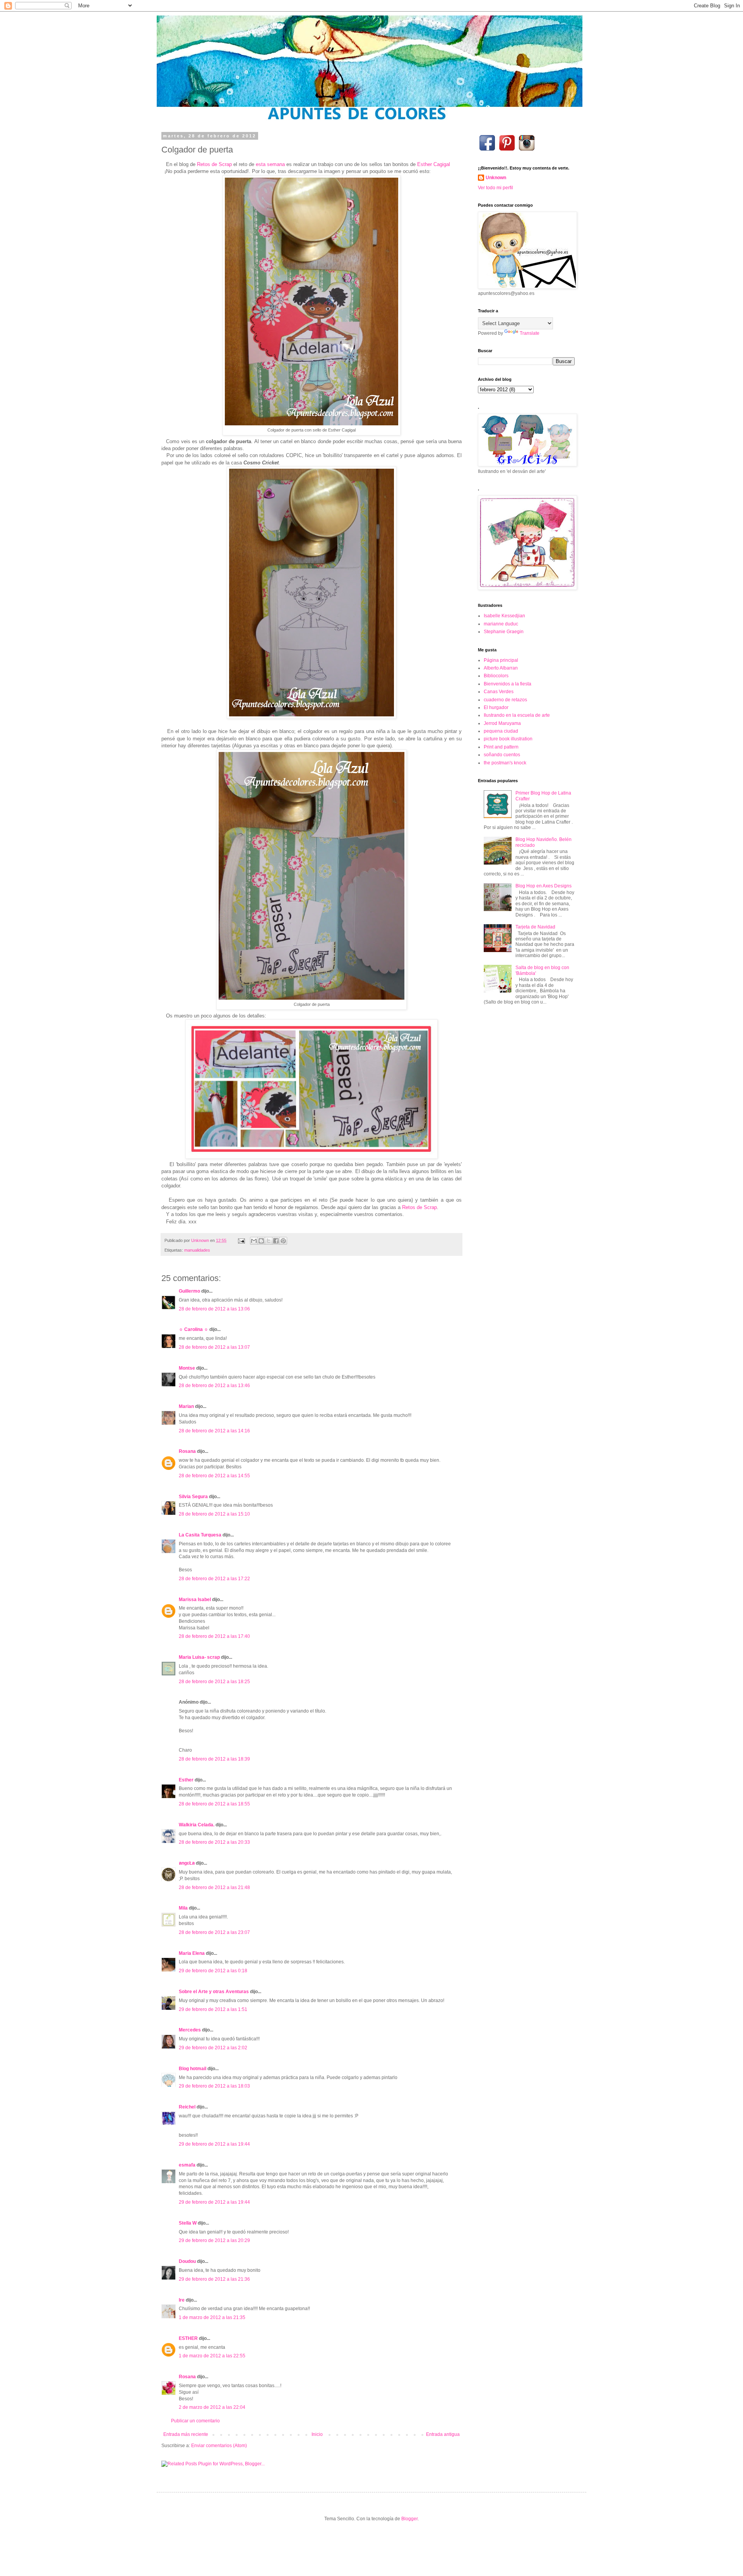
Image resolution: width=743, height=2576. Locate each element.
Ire (182, 2300)
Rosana (187, 1451)
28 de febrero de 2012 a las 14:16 (214, 1431)
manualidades (197, 1250)
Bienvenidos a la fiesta (508, 684)
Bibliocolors (496, 676)
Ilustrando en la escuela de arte (517, 715)
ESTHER (188, 2338)
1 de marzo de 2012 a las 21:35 (212, 2317)
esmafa (187, 2165)
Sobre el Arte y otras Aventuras (214, 1992)
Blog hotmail (193, 2069)
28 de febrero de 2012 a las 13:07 (214, 1347)
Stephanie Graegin (504, 632)
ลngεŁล (187, 1863)
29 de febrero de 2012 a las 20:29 (214, 2240)
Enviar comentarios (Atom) (219, 2446)
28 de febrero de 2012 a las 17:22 (214, 1579)
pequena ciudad (501, 731)
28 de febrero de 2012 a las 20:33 (214, 1842)
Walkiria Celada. (197, 1825)
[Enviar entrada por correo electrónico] (241, 1240)
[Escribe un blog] (261, 1241)
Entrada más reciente (186, 2434)
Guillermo (189, 1291)
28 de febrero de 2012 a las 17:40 (214, 1636)
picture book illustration (508, 739)
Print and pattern (501, 747)
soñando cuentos (502, 755)
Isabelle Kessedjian (504, 616)
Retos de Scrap (214, 164)
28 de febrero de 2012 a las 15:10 (214, 1514)
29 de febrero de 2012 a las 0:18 (213, 1971)
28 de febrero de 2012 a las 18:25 (214, 1682)
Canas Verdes (499, 692)
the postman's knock (505, 763)
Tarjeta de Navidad (535, 927)
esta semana (270, 164)
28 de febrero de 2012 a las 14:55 (214, 1476)
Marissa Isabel (195, 1600)
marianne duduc (501, 624)
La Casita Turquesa (200, 1535)
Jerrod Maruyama (502, 723)
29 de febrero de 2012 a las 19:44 (214, 2144)
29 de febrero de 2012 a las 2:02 (213, 2048)
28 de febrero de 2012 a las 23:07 (214, 1932)
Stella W (188, 2223)
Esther (186, 1780)
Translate (530, 333)
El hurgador (496, 707)
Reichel (187, 2107)
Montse (187, 1368)
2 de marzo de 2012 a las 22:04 (212, 2407)
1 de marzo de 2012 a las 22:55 (212, 2356)
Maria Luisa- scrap (199, 1657)
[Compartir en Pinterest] (283, 1241)
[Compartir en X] (269, 1241)
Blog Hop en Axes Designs (544, 886)
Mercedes (190, 2030)
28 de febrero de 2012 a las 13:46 (214, 1386)
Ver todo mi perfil (496, 188)
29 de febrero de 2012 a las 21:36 (214, 2279)
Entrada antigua (443, 2434)
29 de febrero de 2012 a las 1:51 (213, 2009)
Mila (183, 1908)
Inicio (317, 2434)
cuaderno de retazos (505, 700)
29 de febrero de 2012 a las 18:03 (214, 2086)
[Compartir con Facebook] (276, 1241)
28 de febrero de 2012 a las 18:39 (214, 1759)
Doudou (187, 2261)
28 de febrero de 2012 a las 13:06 (214, 1309)
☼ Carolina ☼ (193, 1329)
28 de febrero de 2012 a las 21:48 (214, 1887)
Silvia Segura (193, 1497)
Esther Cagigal (434, 164)
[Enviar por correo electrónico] (254, 1241)
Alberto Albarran (501, 668)
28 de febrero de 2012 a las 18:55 (214, 1804)
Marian (186, 1406)
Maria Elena (192, 1953)
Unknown (496, 178)
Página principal (501, 660)
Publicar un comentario (195, 2421)
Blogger (409, 2519)
